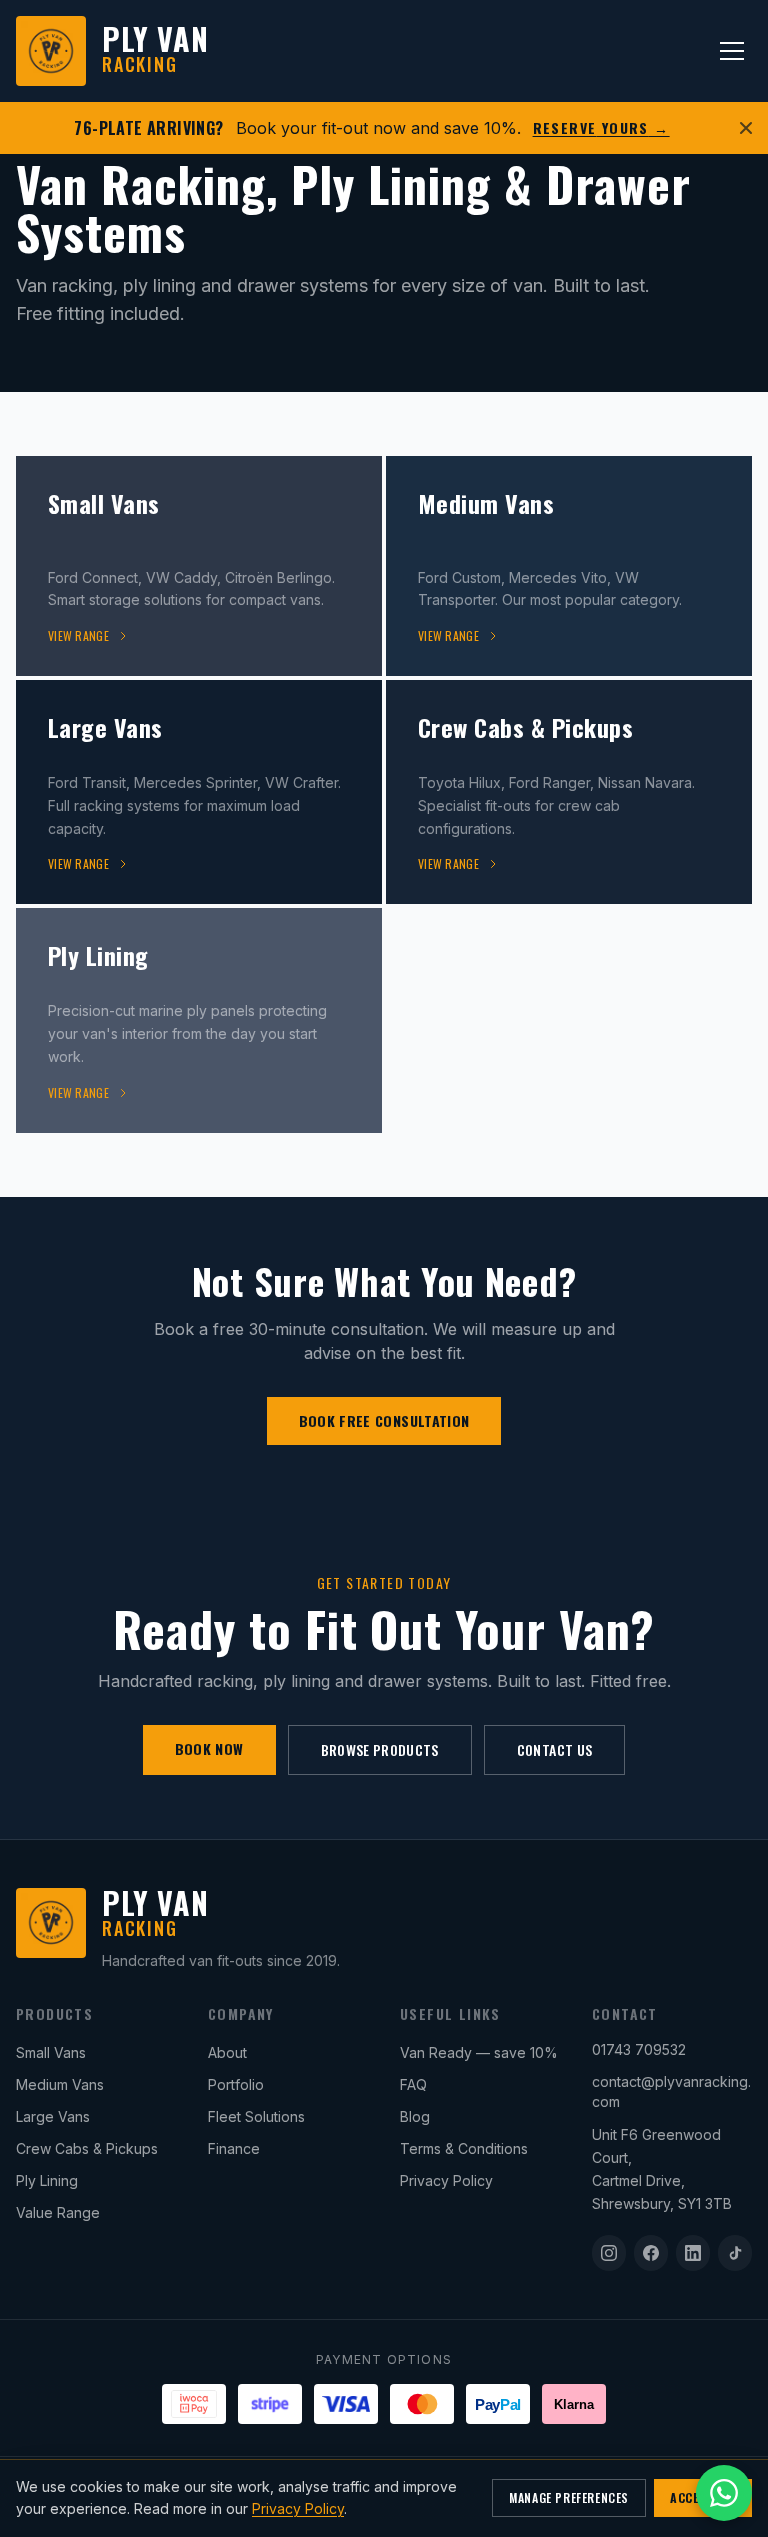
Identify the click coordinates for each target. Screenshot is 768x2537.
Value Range (58, 2212)
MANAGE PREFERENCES (569, 2497)
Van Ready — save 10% (479, 2052)
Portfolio (236, 2084)
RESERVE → (601, 128)
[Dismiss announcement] (746, 128)
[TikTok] (735, 2253)
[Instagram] (609, 2253)
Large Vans (53, 2116)
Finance (234, 2148)
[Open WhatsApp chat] (724, 2493)
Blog (415, 2116)
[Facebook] (651, 2253)
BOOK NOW (209, 1748)
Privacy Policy (446, 2180)
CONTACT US (555, 1749)
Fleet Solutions (256, 2116)
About (227, 2052)
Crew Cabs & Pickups (87, 2148)
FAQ (413, 2084)
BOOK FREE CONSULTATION (384, 1420)
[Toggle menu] (732, 51)
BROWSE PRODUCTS (380, 1749)
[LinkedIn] (693, 2253)
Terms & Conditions (464, 2148)
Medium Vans (60, 2084)
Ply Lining (47, 2180)
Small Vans (51, 2052)
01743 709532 (639, 2049)
